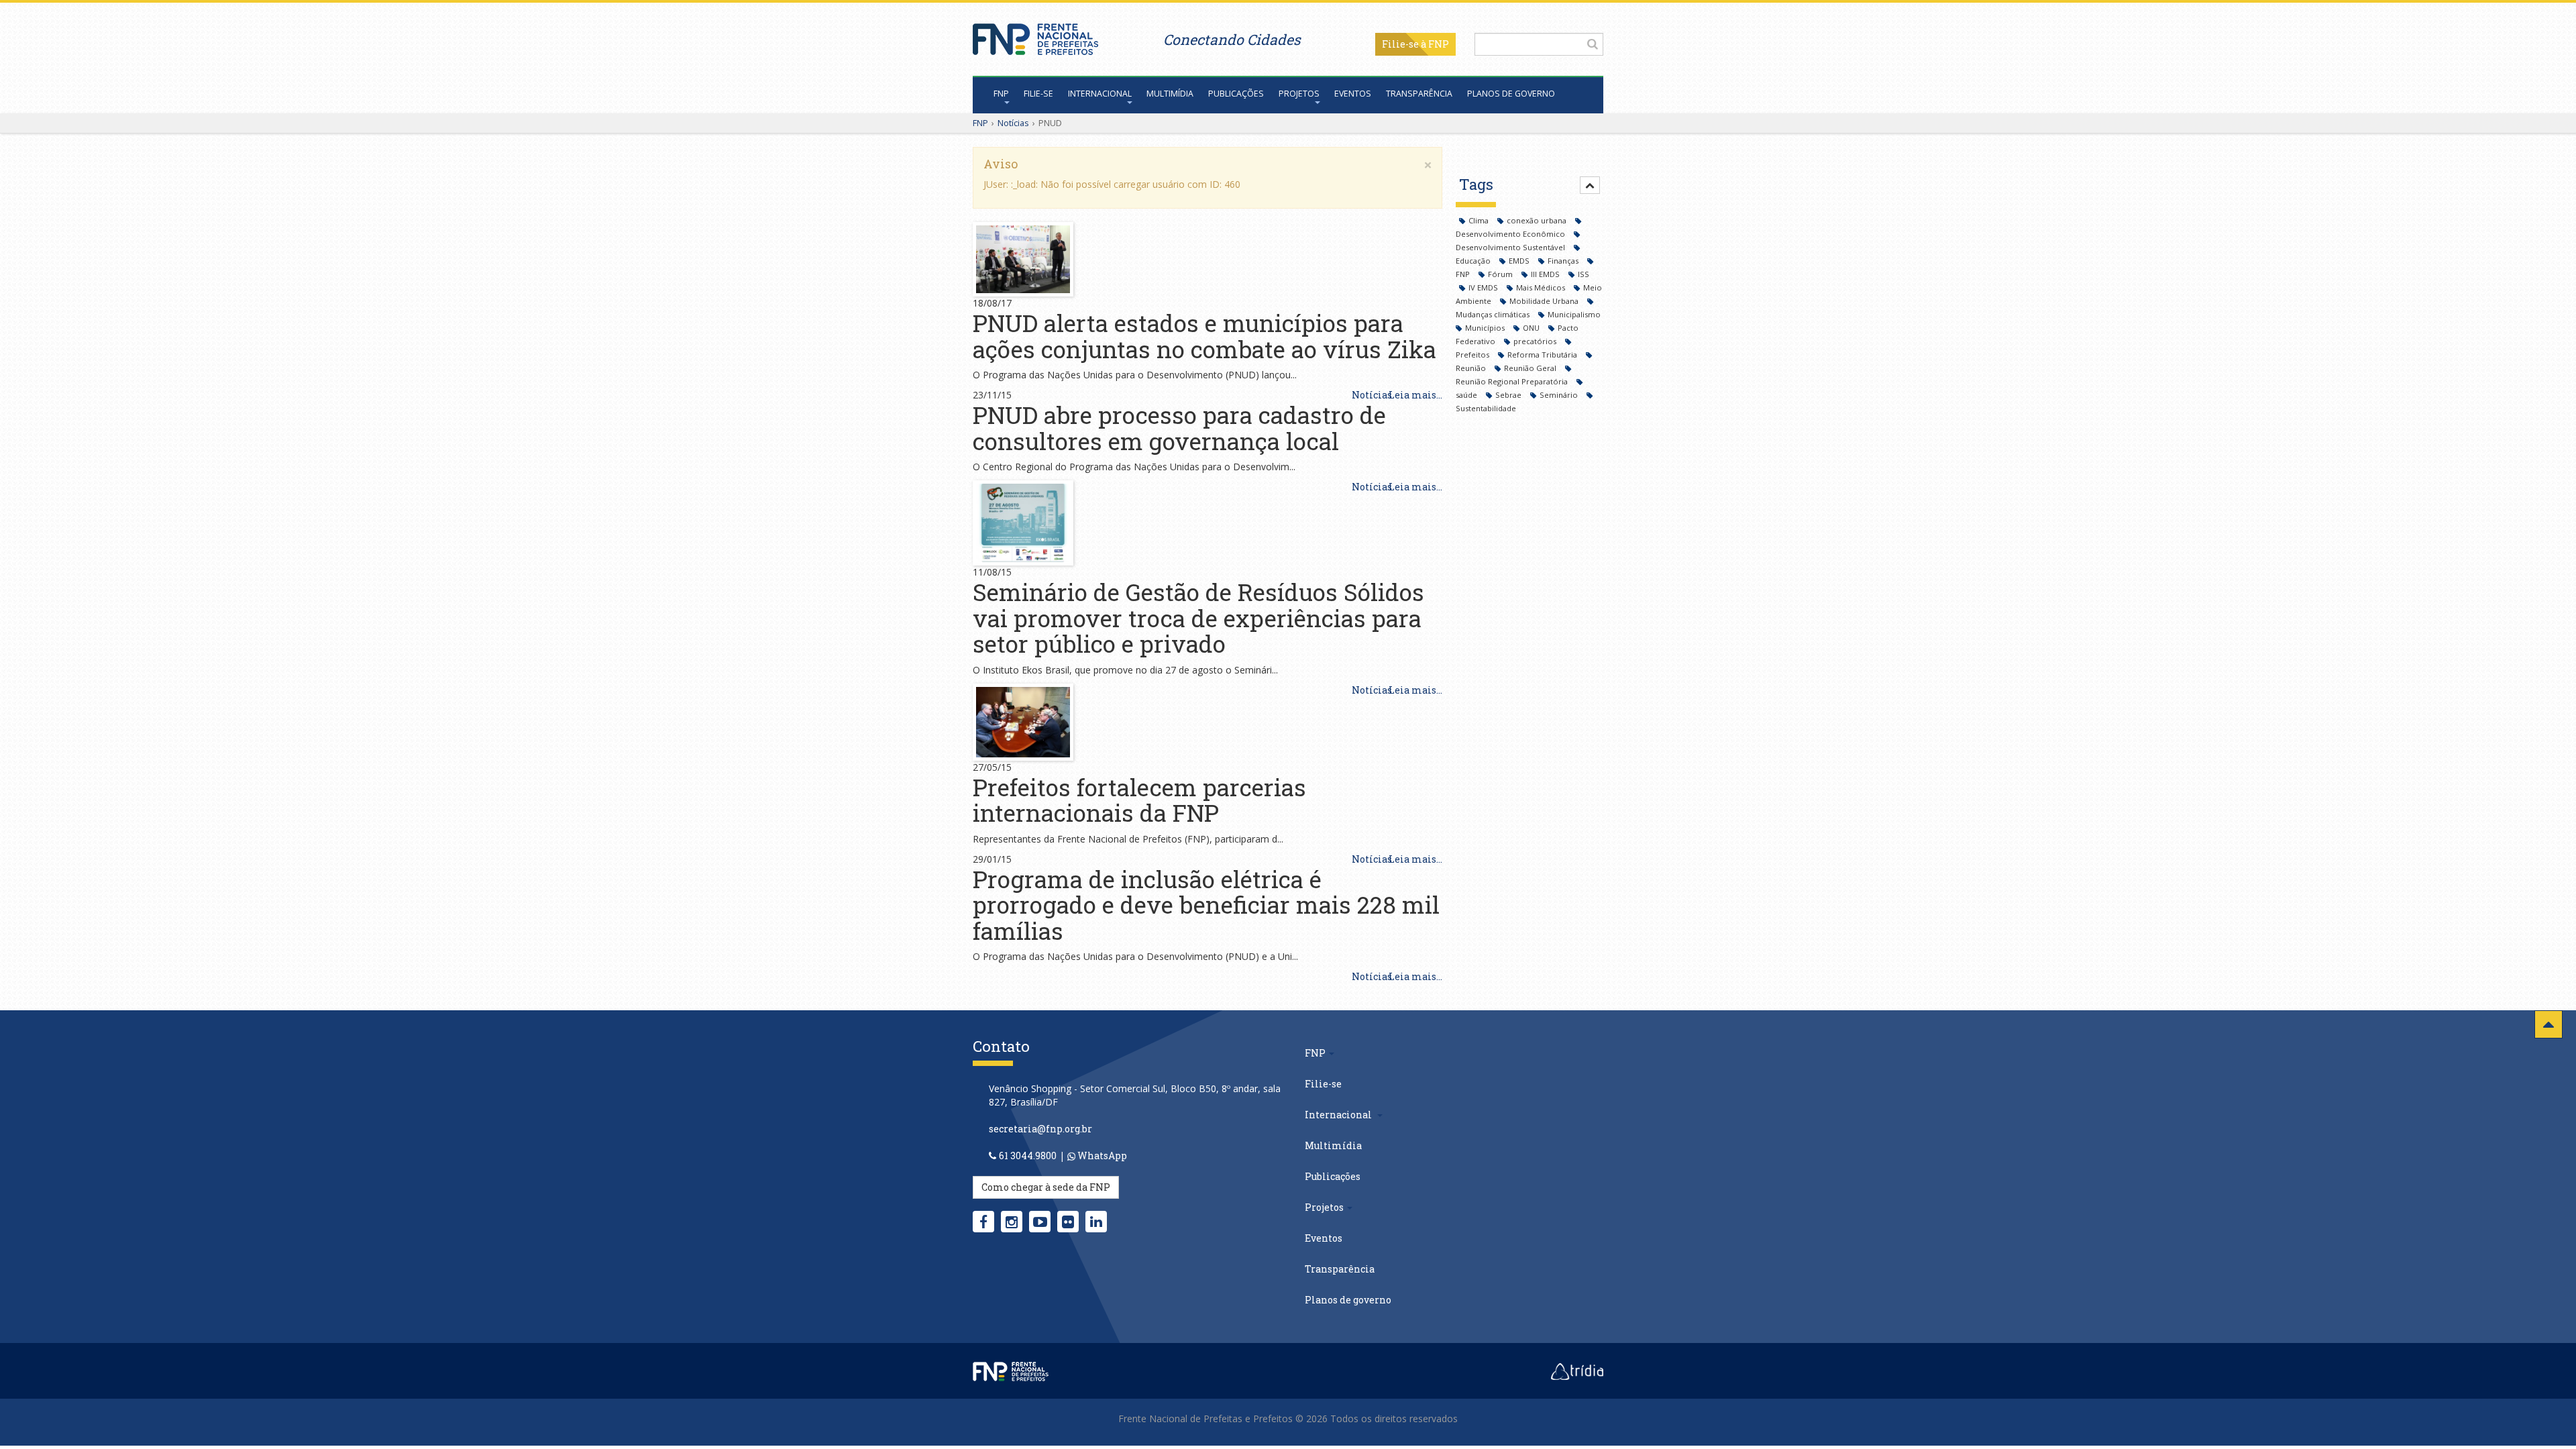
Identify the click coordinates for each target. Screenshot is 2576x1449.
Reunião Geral (1531, 368)
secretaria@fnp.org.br (1040, 1129)
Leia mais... (1415, 395)
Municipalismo (1574, 314)
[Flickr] (1068, 1222)
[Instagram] (1012, 1222)
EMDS (1520, 261)
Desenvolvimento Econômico (1511, 234)
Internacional (1100, 94)
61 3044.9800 (1028, 1156)
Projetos (1299, 94)
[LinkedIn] (1096, 1222)
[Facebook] (983, 1222)
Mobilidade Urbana (1545, 301)
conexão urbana (1538, 220)
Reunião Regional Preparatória (1513, 381)
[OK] (1593, 44)
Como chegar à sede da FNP (1046, 1187)
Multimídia (1170, 94)
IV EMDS (1484, 287)
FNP (1001, 94)
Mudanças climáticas (1494, 314)
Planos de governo (1511, 94)
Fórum (1501, 274)
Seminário (1560, 395)
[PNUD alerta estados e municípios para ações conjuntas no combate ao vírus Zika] (1023, 258)
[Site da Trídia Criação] (1577, 1371)
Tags (1476, 184)
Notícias (1013, 123)
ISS (1584, 274)
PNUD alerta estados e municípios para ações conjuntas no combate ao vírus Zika (1204, 336)
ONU (1532, 328)
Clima (1480, 220)
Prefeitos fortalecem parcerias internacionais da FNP (1139, 800)
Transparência (1419, 94)
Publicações (1236, 94)
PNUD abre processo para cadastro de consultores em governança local (1179, 428)
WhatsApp (1101, 1156)
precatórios (1536, 341)
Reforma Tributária (1543, 355)
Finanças (1564, 261)
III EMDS (1546, 274)
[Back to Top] (2548, 1024)
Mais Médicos (1542, 287)
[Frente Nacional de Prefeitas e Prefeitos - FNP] (1011, 1371)
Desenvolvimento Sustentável (1511, 247)
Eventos (1353, 94)
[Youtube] (1040, 1222)
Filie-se (1400, 44)
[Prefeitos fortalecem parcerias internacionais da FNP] (1023, 721)
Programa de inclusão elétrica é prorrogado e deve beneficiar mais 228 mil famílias (1206, 905)
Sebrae (1509, 395)
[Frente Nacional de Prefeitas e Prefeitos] (1035, 36)
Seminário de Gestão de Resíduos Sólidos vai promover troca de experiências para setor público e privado (1198, 618)
